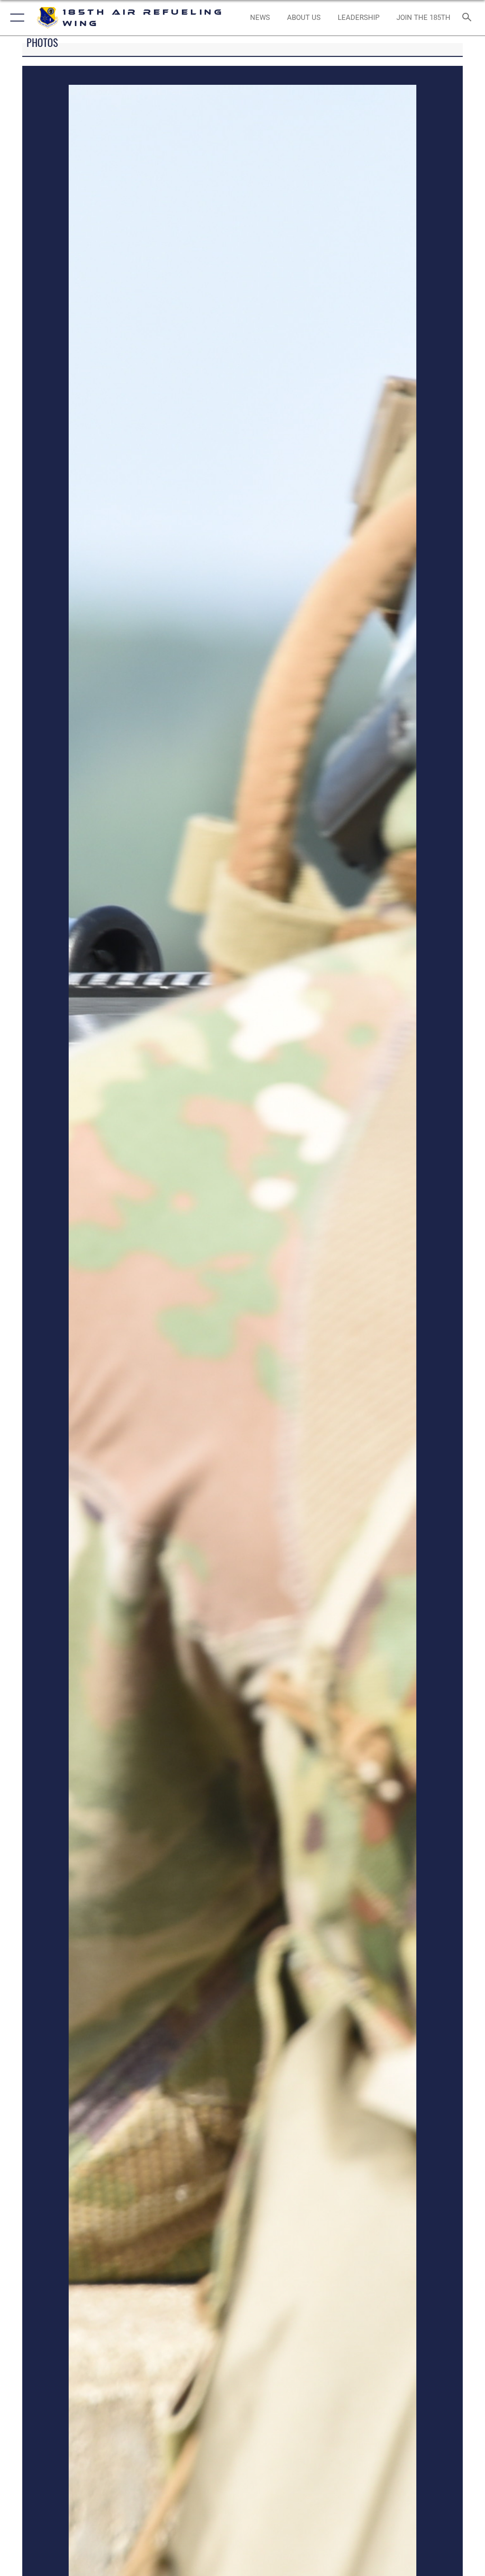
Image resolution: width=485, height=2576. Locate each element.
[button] (15, 18)
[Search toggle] (469, 18)
